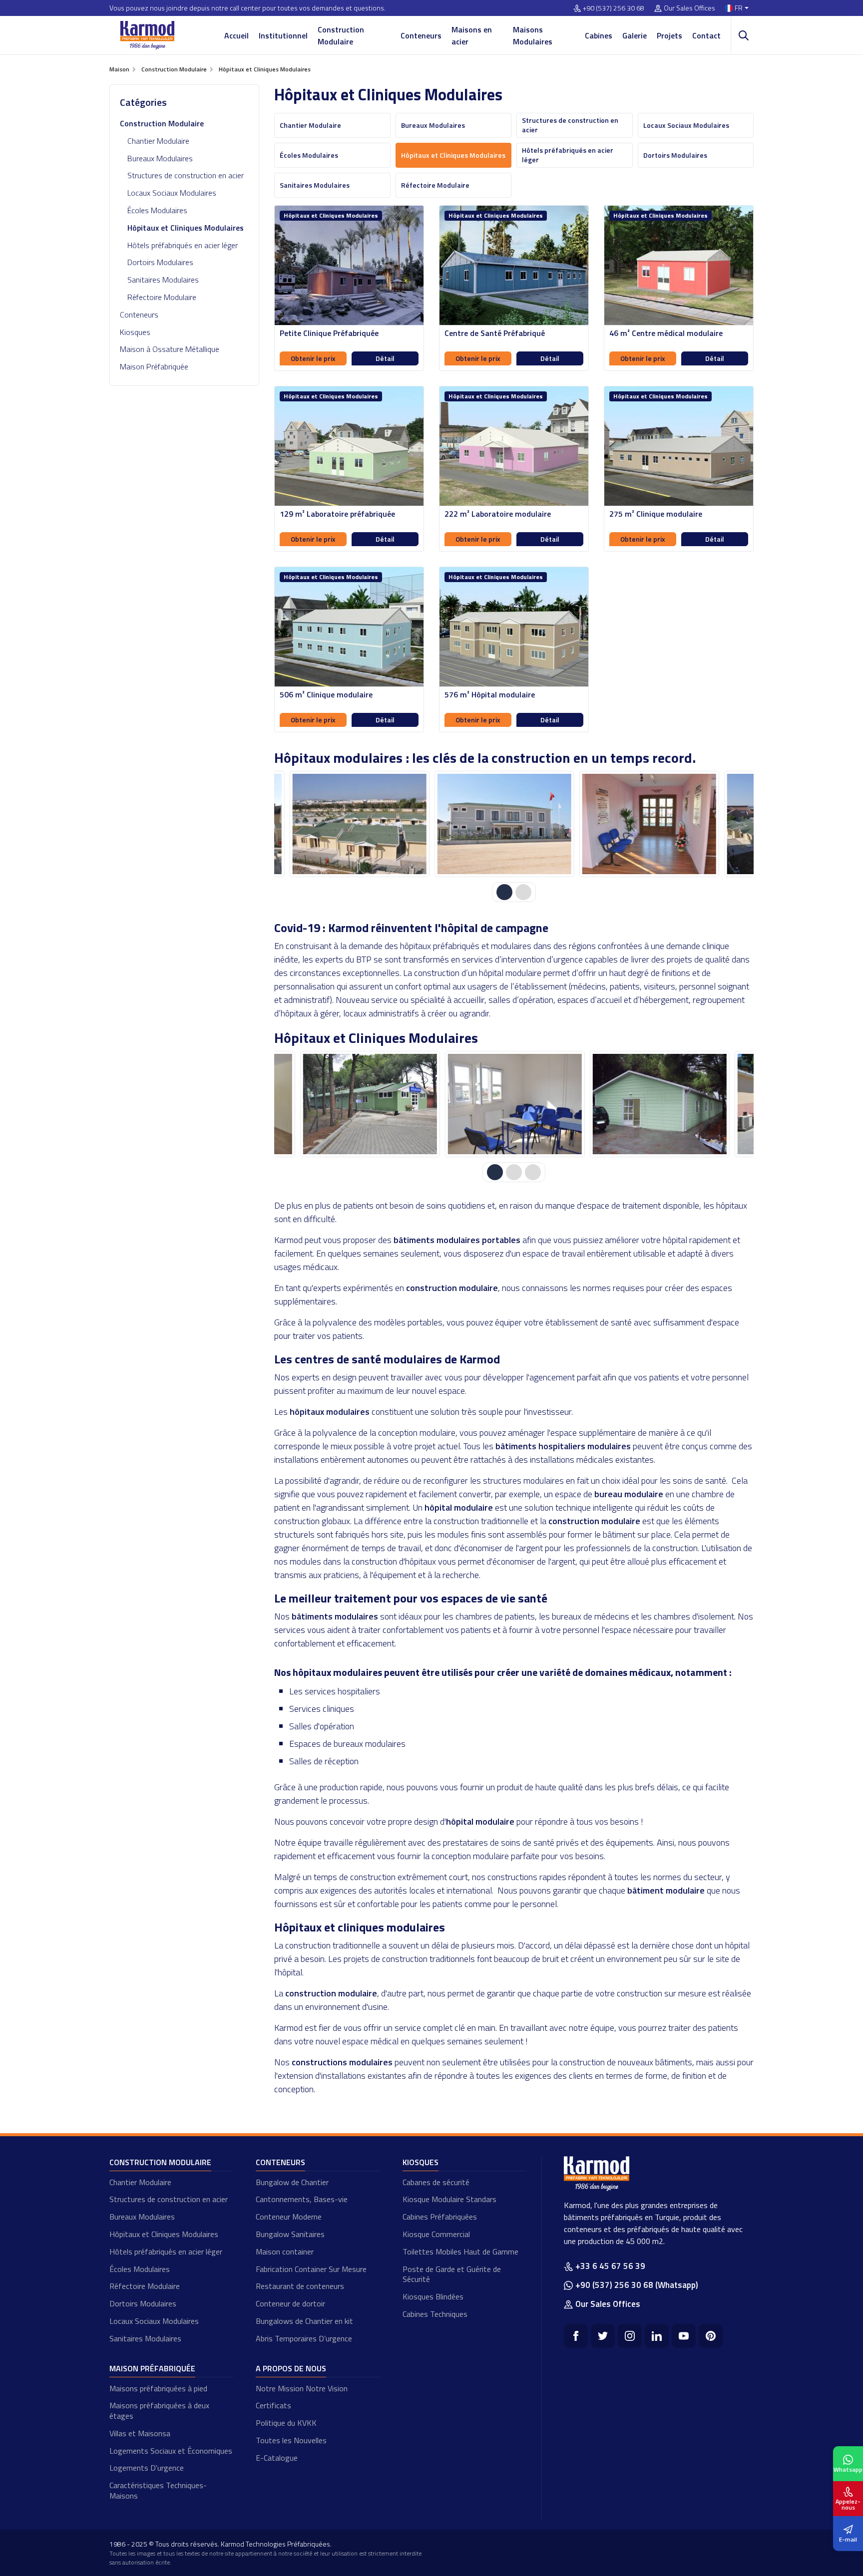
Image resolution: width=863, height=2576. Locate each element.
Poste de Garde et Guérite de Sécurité (452, 2274)
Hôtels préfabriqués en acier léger (183, 245)
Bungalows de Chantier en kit (304, 2321)
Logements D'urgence (147, 2468)
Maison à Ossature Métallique (170, 349)
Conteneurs (421, 35)
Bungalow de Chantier (292, 2182)
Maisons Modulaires (533, 35)
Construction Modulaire (341, 35)
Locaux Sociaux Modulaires (172, 193)
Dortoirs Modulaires (160, 262)
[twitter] (603, 2336)
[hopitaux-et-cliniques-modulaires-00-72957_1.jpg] (504, 1104)
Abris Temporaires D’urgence (304, 2338)
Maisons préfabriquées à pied (158, 2388)
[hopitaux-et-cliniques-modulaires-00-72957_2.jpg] (649, 1104)
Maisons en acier (472, 35)
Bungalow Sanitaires (290, 2234)
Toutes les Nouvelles (291, 2440)
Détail (385, 358)
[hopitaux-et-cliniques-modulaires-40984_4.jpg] (649, 824)
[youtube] (684, 2336)
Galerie (635, 35)
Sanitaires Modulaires (163, 280)
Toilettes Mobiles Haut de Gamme (460, 2252)
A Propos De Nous (291, 2368)
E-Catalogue (277, 2458)
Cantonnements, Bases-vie (302, 2199)
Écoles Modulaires (157, 210)
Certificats (273, 2405)
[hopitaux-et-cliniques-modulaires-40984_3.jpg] (504, 824)
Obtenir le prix (313, 358)
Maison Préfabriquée (154, 366)
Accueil (236, 35)
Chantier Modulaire (158, 141)
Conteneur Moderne (289, 2217)
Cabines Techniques (435, 2314)
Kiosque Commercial (436, 2234)
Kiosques (135, 332)
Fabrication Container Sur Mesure (311, 2269)
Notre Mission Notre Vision (302, 2388)
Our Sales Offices (689, 8)
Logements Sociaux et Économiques (171, 2451)
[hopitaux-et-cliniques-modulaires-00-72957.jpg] (359, 1104)
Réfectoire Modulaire (162, 297)
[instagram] (630, 2336)
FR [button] (739, 8)
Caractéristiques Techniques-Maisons (158, 2490)
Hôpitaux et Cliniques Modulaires (164, 2234)
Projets (669, 35)
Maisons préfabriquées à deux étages (159, 2411)
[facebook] (576, 2336)
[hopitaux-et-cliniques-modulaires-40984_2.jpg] (359, 824)
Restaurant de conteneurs (300, 2286)
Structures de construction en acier (186, 175)
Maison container (285, 2252)
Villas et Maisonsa (140, 2433)
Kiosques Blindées (433, 2296)
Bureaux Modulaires (160, 158)
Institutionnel (283, 35)
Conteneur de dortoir (290, 2303)
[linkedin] (657, 2336)
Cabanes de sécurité (436, 2182)
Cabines (599, 35)
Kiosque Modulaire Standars (449, 2199)
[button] (504, 892)
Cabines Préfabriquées (440, 2217)
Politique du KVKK (286, 2423)
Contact (706, 35)
